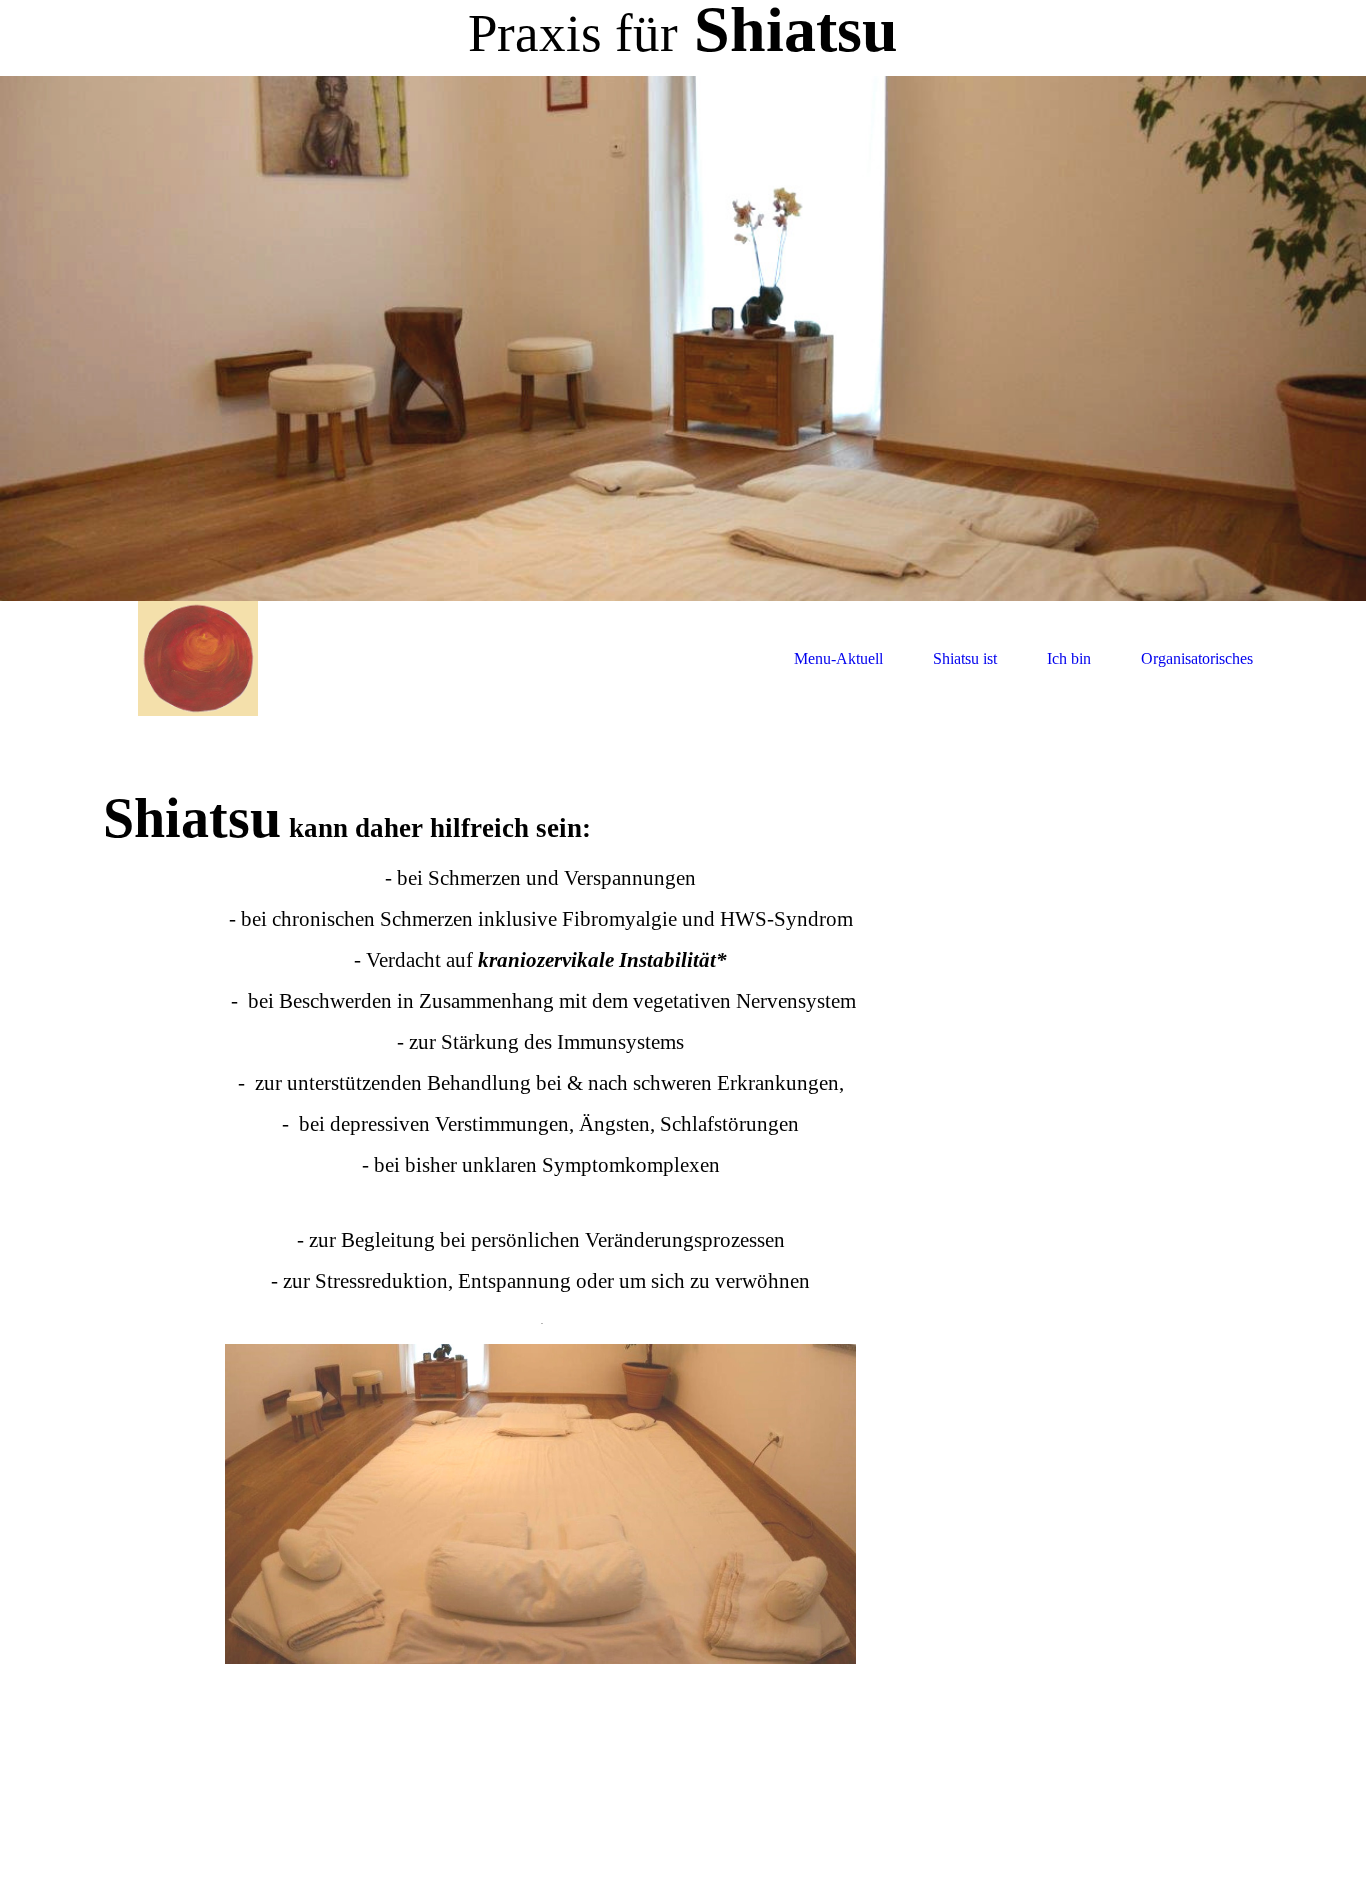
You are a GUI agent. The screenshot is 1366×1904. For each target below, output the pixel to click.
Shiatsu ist (965, 658)
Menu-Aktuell (838, 658)
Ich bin (1069, 658)
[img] (683, 338)
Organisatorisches (1197, 658)
